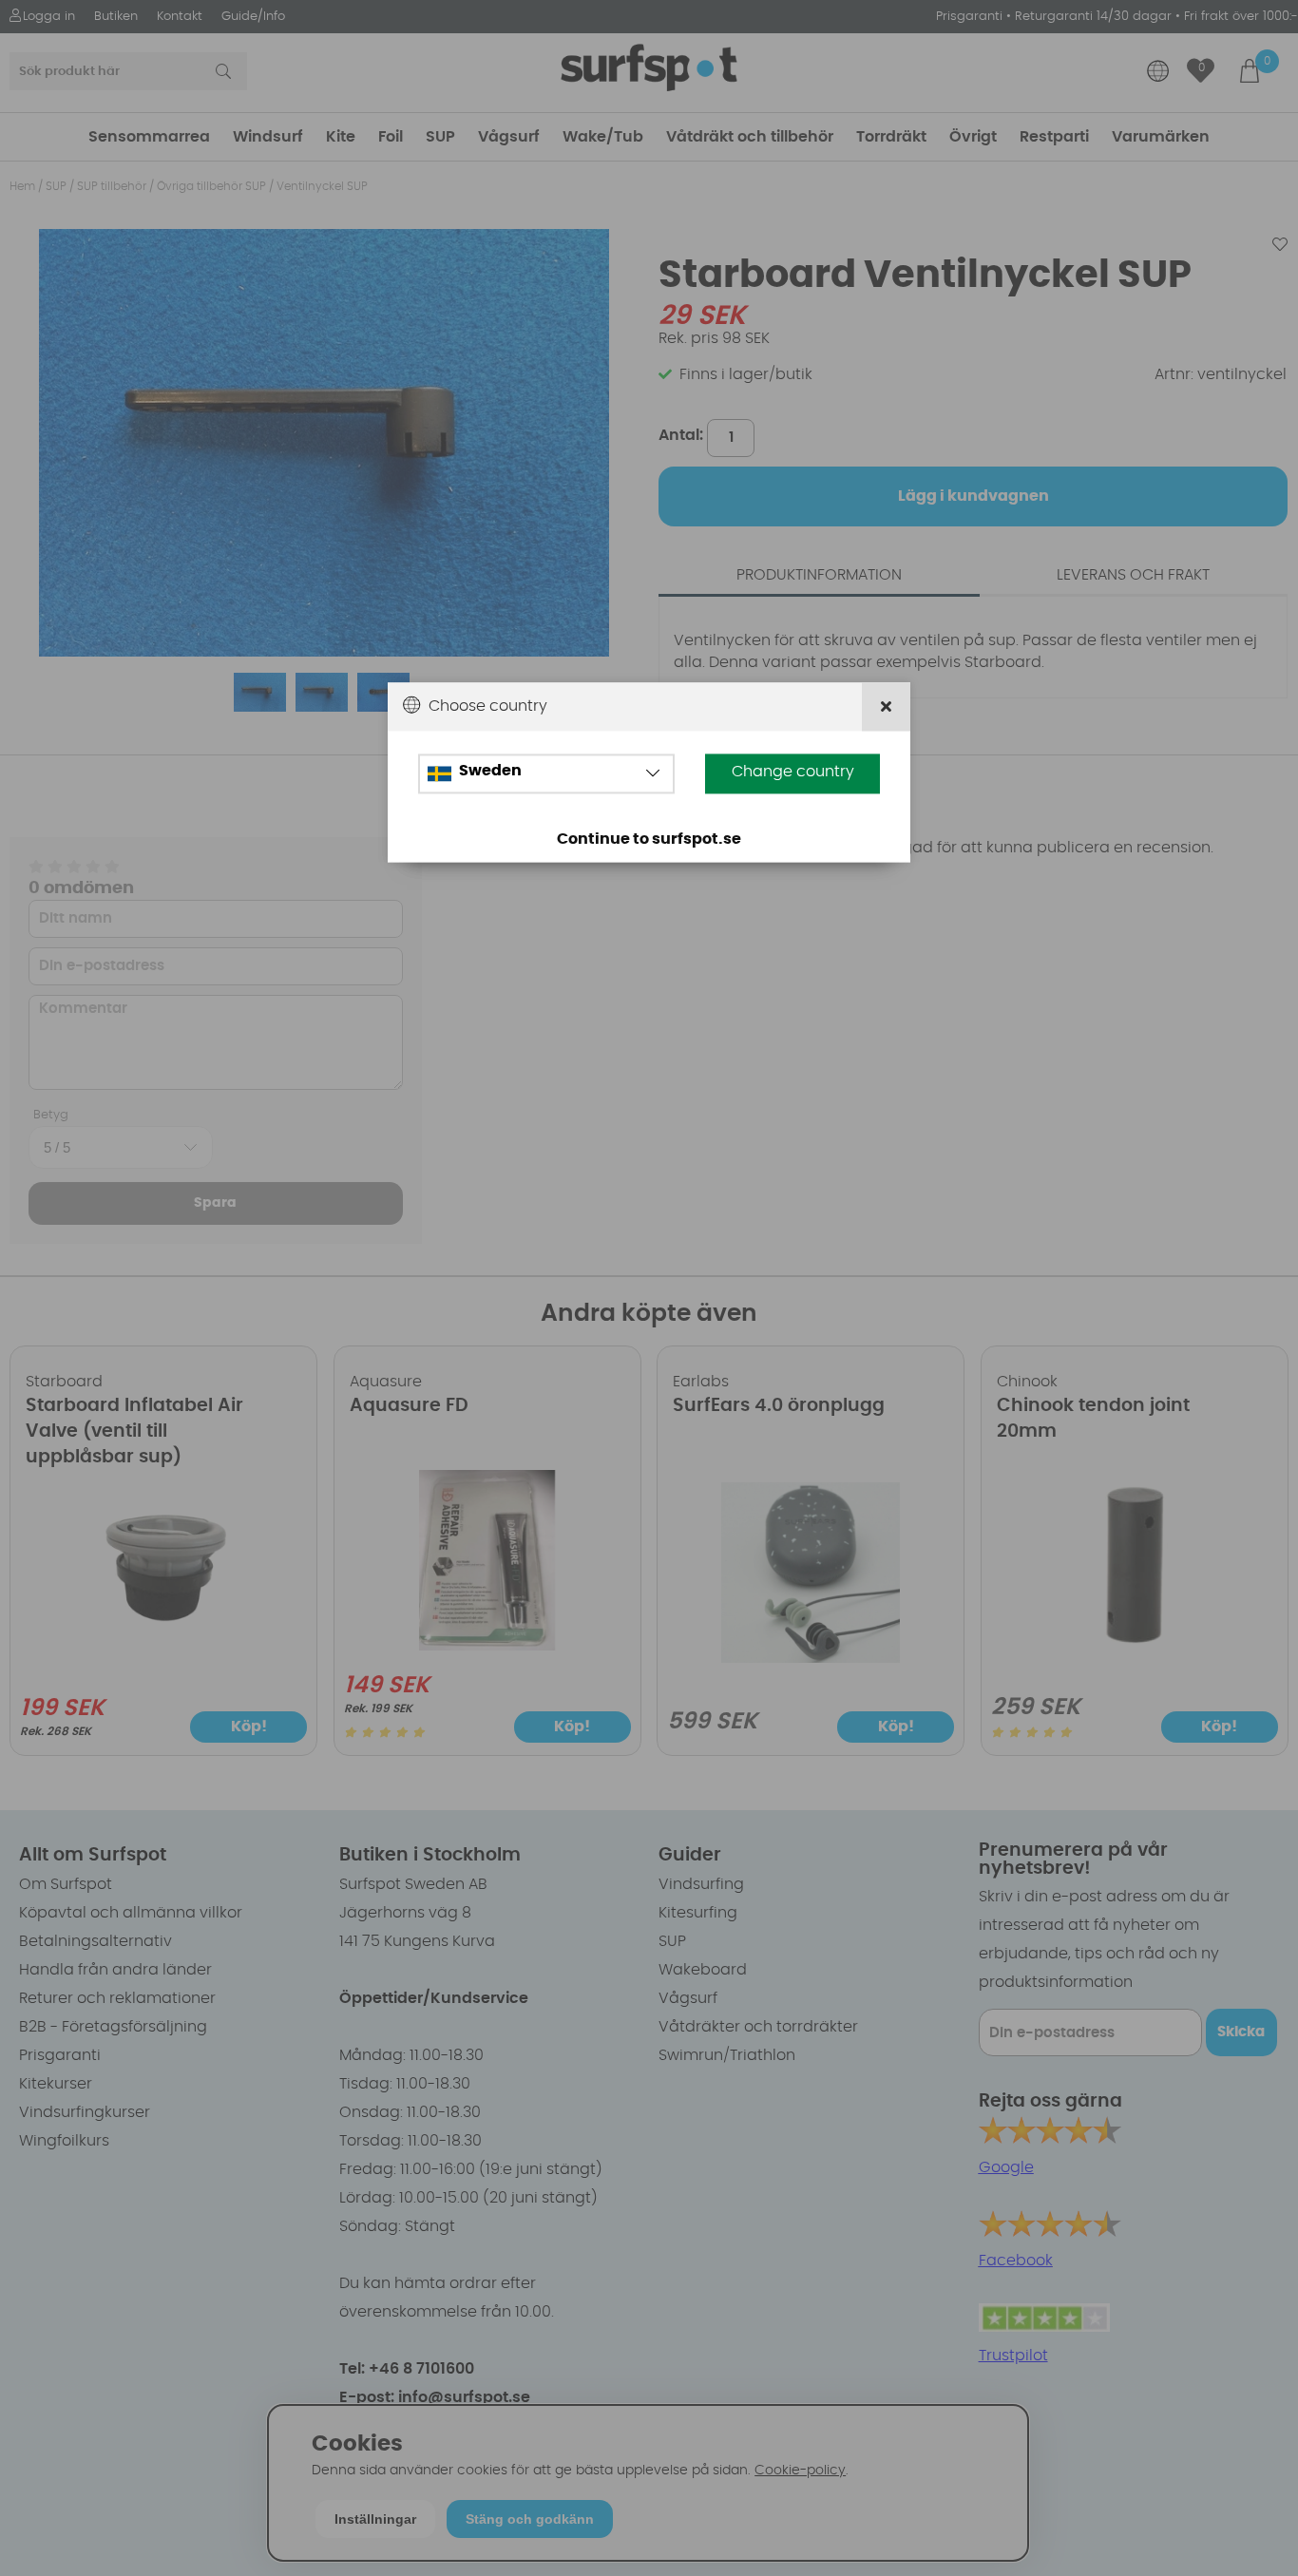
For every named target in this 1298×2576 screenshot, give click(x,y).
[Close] (886, 707)
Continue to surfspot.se (649, 840)
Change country (793, 773)
